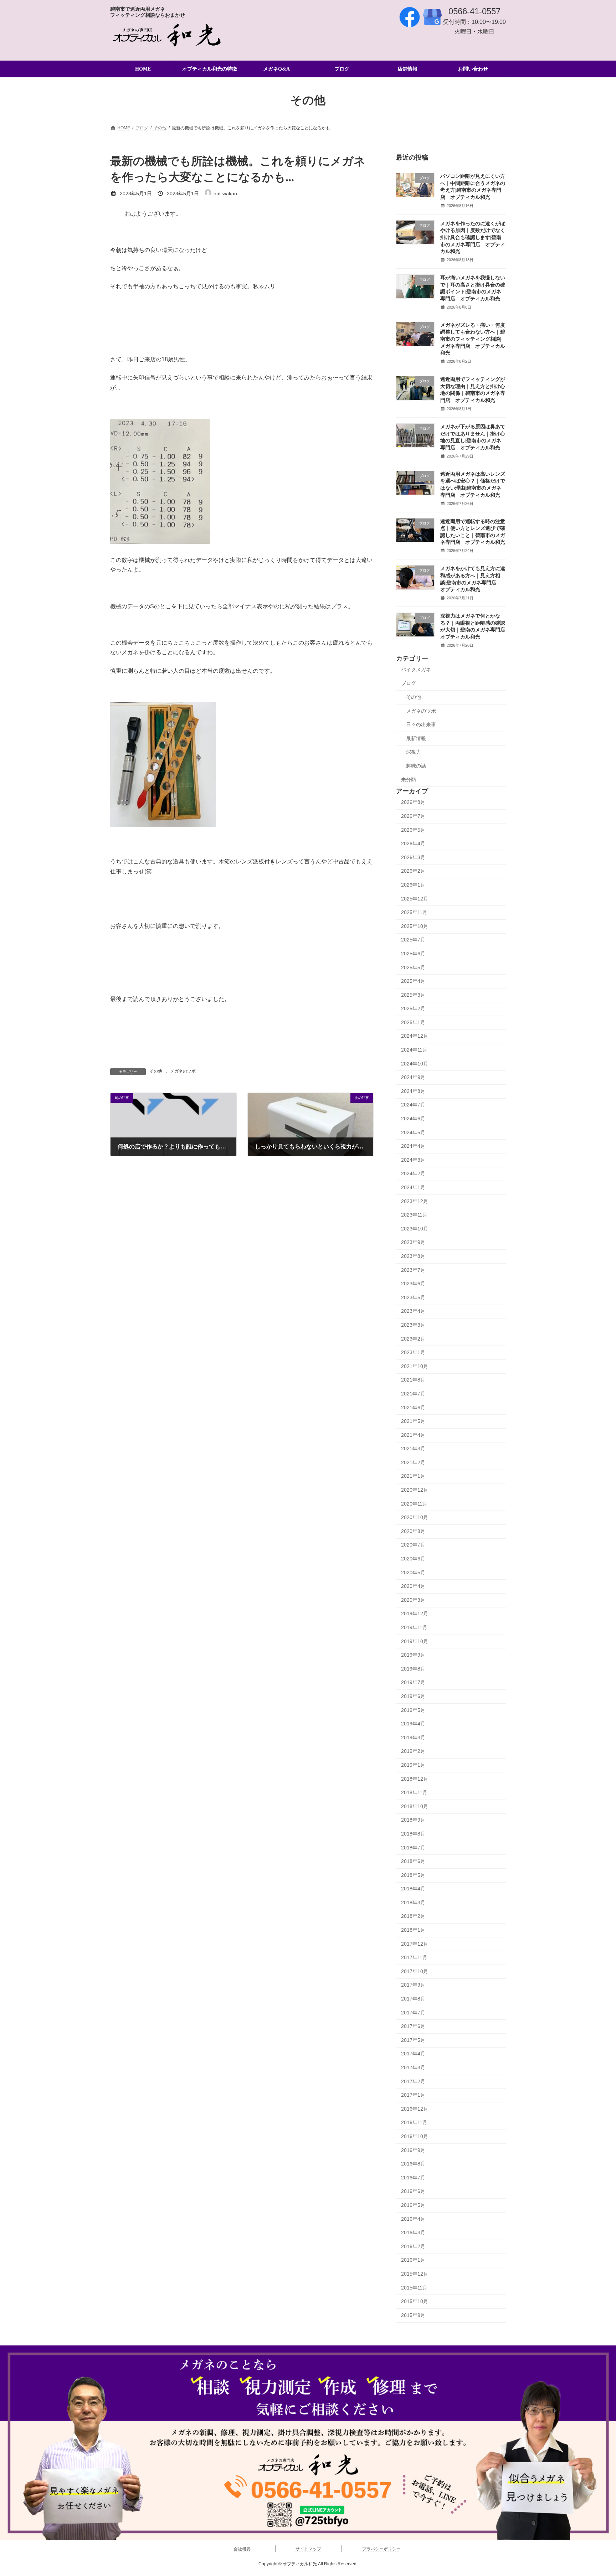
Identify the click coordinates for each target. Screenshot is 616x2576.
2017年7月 (413, 2013)
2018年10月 (415, 1806)
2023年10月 (415, 1229)
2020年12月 (415, 1490)
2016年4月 (413, 2219)
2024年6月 (413, 1119)
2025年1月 (413, 1022)
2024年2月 (413, 1174)
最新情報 (416, 738)
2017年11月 (414, 1958)
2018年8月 (413, 1834)
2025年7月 (413, 940)
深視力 (414, 752)
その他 (156, 1071)
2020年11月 (414, 1504)
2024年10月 (415, 1064)
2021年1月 (413, 1476)
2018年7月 (413, 1848)
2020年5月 (413, 1573)
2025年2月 (413, 1009)
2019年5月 (413, 1710)
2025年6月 (413, 954)
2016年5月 (413, 2205)
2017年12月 (415, 1944)
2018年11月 (414, 1793)
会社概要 (242, 2549)
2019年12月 (415, 1614)
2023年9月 (413, 1243)
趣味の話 (416, 766)
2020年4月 (413, 1586)
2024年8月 (413, 1091)
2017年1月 (413, 2095)
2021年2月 (413, 1462)
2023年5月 (413, 1297)
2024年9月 (413, 1078)
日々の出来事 (421, 725)
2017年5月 (413, 2040)
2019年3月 (413, 1738)
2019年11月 (414, 1627)
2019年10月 (415, 1641)
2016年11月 (414, 2123)
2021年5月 (413, 1421)
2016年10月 (415, 2136)
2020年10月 (415, 1518)
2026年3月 (413, 857)
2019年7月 (413, 1683)
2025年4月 (413, 981)
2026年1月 (413, 885)
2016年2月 (413, 2246)
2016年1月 (413, 2260)
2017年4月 (413, 2054)
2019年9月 (413, 1655)
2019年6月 (413, 1696)
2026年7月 (413, 816)
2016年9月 (413, 2150)
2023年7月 (413, 1270)
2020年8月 (413, 1531)
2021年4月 (413, 1435)
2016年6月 (413, 2192)
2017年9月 (413, 1985)
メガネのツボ (183, 1071)
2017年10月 (415, 1971)
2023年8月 (413, 1256)
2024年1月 (413, 1187)
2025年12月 (415, 899)
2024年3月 (413, 1160)
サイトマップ (308, 2549)
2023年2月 (413, 1339)
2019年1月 (413, 1765)
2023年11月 (414, 1215)
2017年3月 (413, 2067)
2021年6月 (413, 1408)
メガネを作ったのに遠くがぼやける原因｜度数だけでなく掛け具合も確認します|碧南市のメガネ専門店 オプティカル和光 (473, 238)
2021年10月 (415, 1366)
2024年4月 (413, 1146)
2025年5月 (413, 967)
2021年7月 (413, 1394)
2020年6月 (413, 1559)
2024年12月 (415, 1036)
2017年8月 (413, 1999)
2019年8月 (413, 1669)
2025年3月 (413, 995)
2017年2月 (413, 2081)
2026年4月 (413, 844)
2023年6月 (413, 1284)
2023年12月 (415, 1201)
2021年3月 (413, 1449)
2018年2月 (413, 1916)
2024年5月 (413, 1132)
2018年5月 (413, 1875)
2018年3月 (413, 1903)
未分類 (409, 780)
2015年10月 (415, 2302)
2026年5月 (413, 830)
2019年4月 (413, 1724)
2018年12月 (415, 1779)
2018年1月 (413, 1930)
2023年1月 (413, 1353)
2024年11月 (414, 1050)
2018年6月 (413, 1862)
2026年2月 (413, 871)
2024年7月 (413, 1105)
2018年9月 (413, 1820)
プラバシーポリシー (381, 2549)
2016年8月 (413, 2164)
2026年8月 (413, 802)
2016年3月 (413, 2233)
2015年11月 (414, 2288)
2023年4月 (413, 1311)
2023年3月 (413, 1325)
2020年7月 (413, 1545)
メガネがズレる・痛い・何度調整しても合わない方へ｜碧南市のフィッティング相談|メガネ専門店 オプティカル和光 (473, 339)
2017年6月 (413, 2027)
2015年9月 (413, 2315)
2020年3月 (413, 1600)
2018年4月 (413, 1889)
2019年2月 (413, 1751)
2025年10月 (415, 926)
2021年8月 (413, 1380)
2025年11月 (414, 913)
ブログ (409, 683)
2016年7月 (413, 2178)
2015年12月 (415, 2274)
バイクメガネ (416, 670)
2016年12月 (415, 2109)
